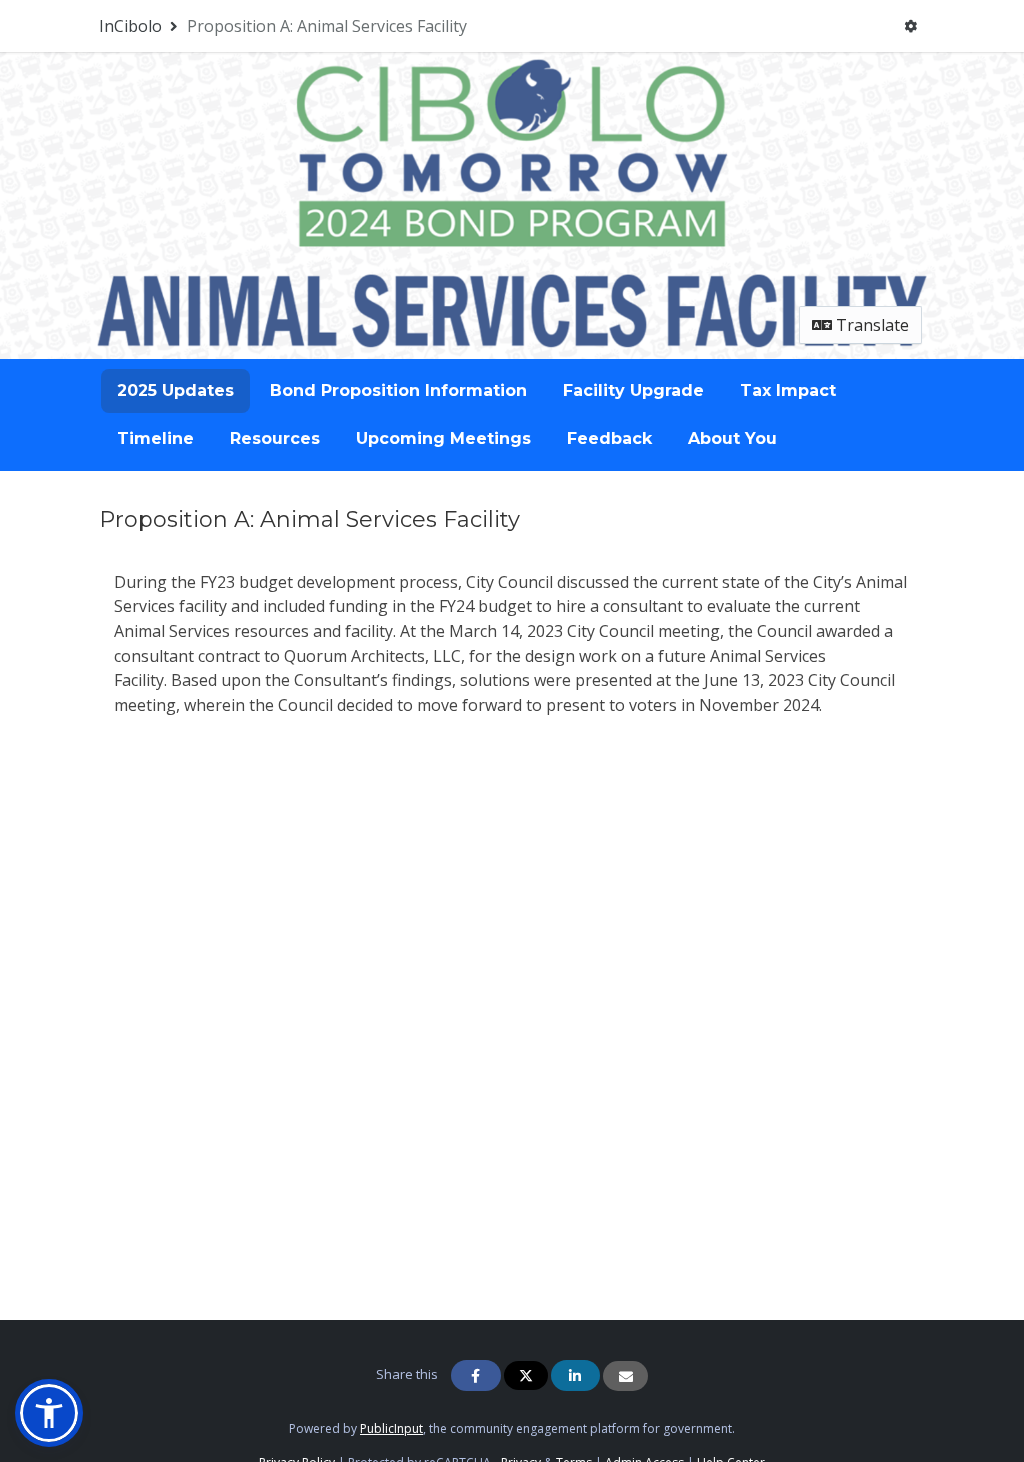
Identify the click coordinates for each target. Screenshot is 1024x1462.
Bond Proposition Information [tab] (398, 390)
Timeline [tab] (155, 438)
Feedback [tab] (609, 438)
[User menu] (910, 26)
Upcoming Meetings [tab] (443, 438)
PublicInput (391, 1428)
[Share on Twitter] (526, 1375)
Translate (870, 325)
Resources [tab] (275, 438)
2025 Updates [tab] (175, 390)
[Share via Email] (625, 1376)
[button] (49, 1413)
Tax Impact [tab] (788, 390)
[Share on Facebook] (476, 1375)
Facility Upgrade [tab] (633, 390)
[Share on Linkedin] (576, 1375)
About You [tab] (732, 438)
